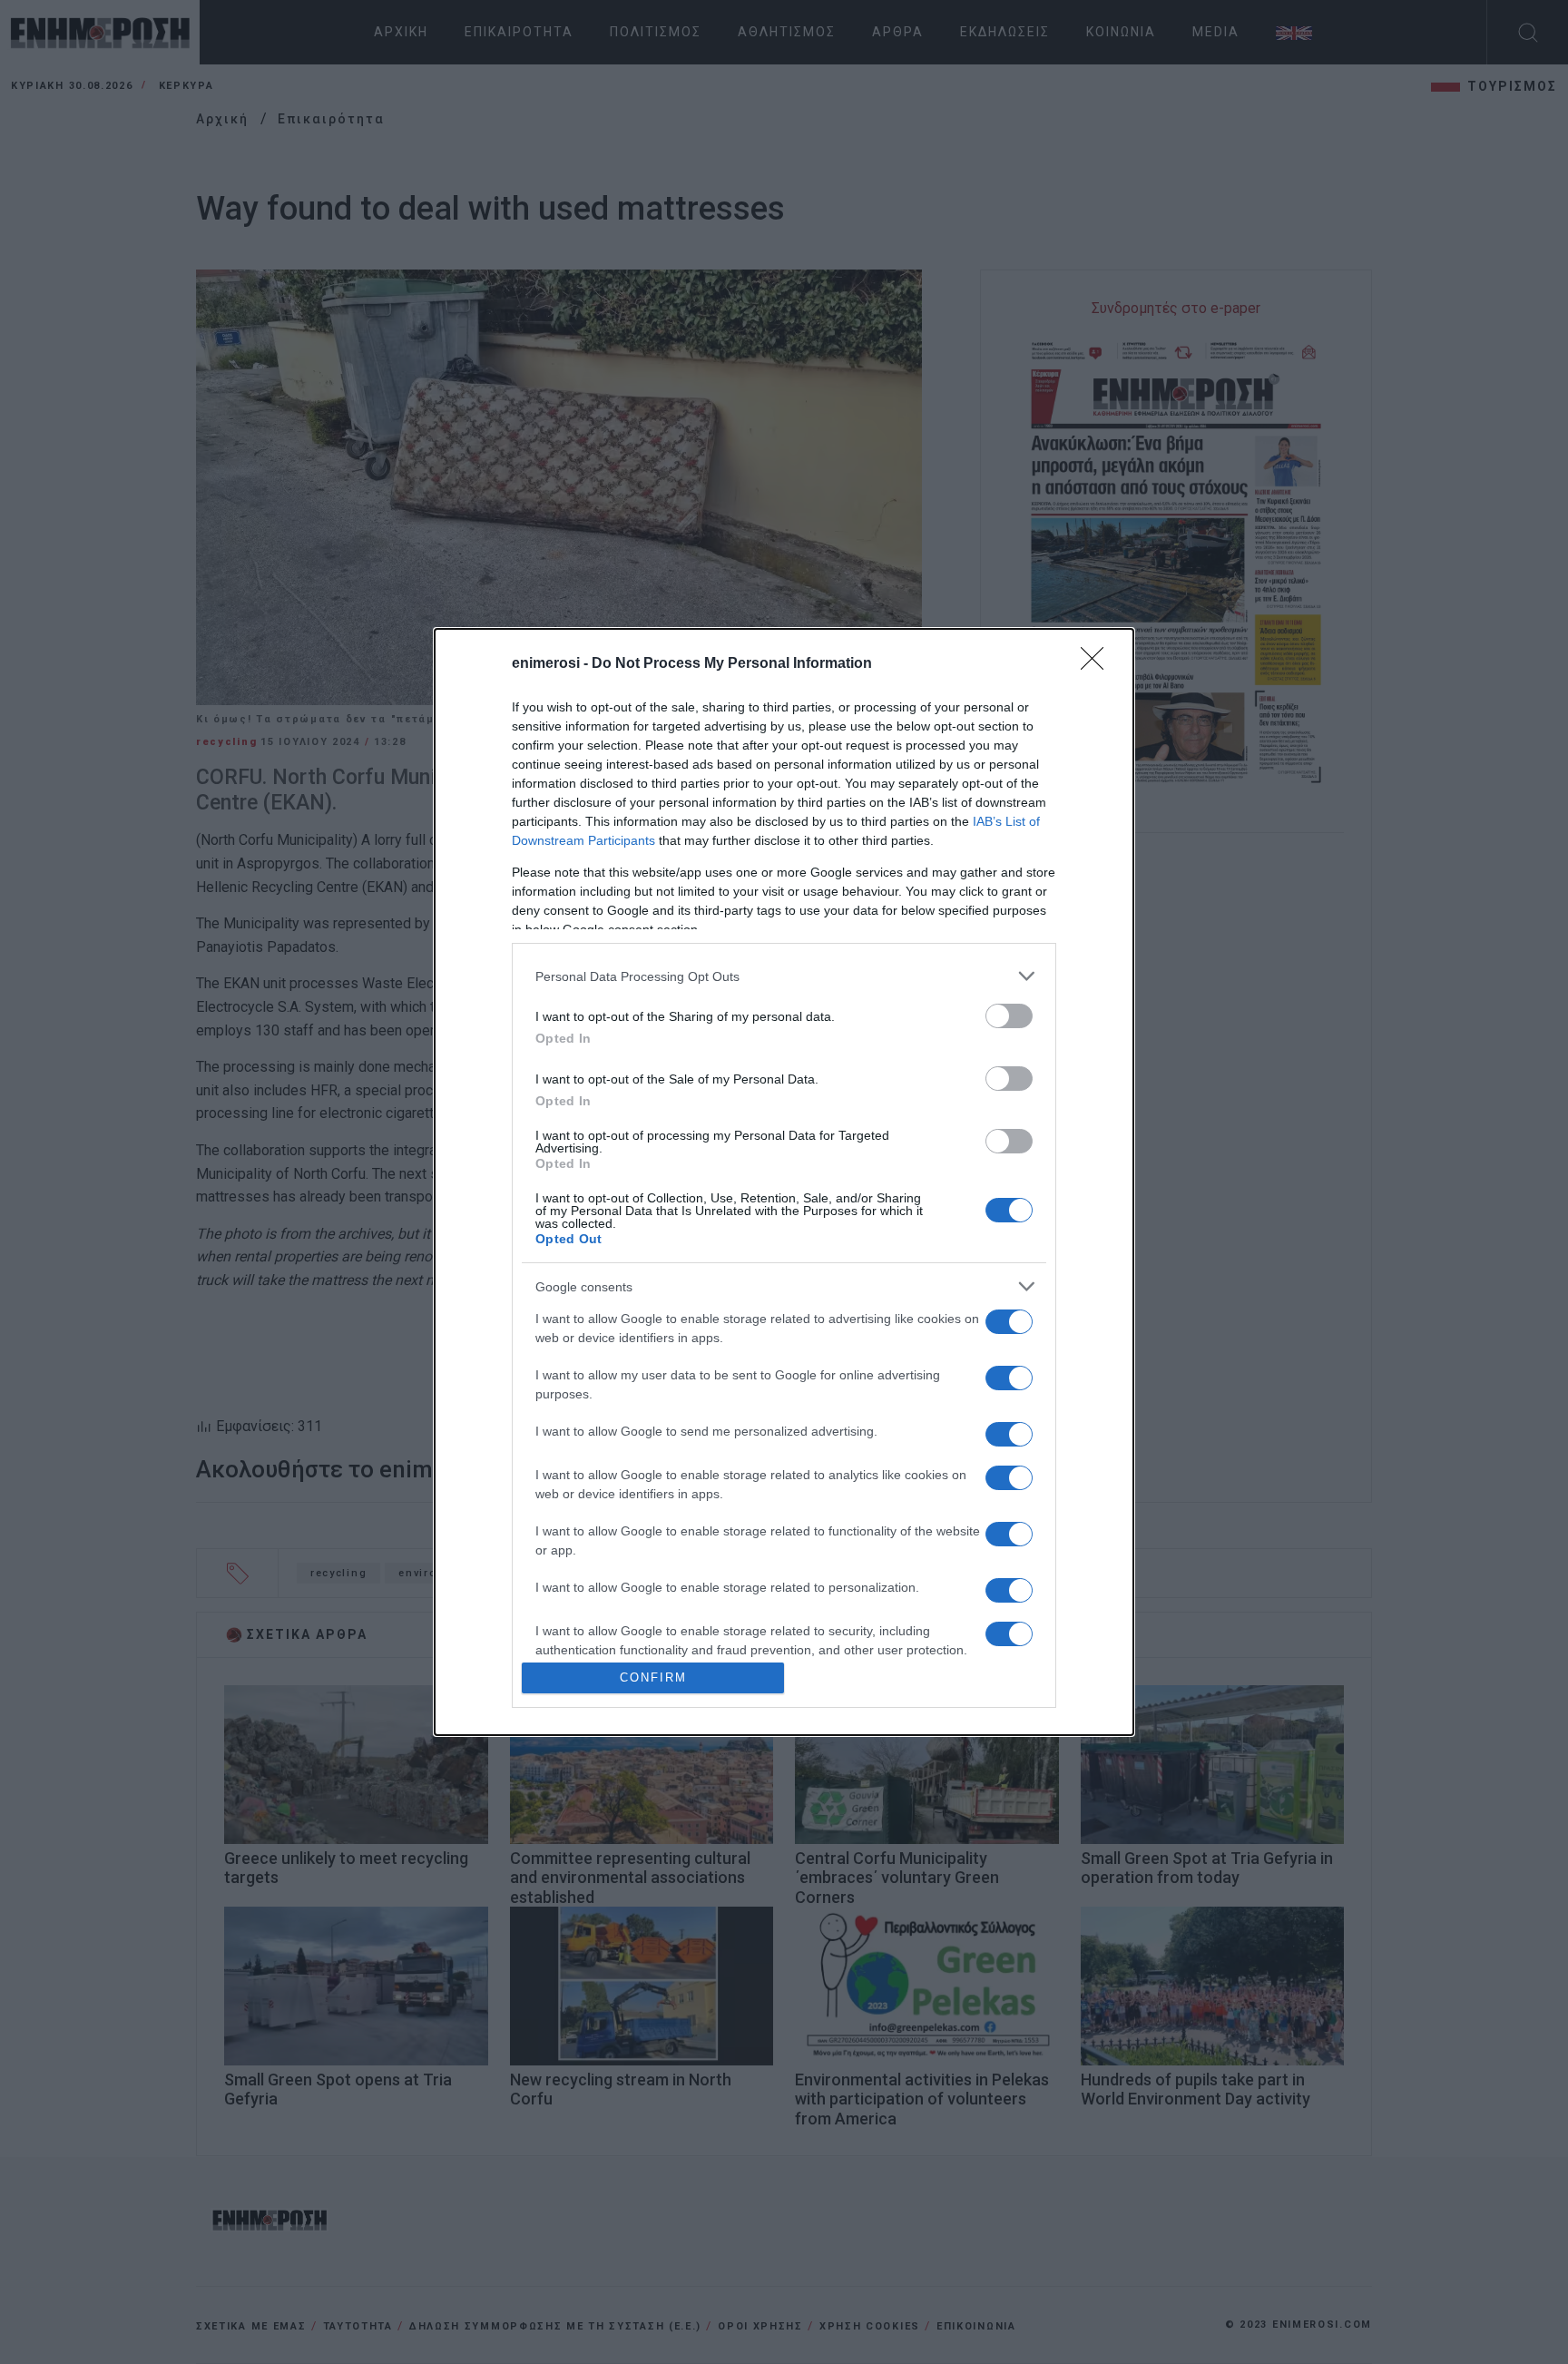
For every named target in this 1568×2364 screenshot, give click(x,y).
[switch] (1009, 1016)
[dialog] (784, 1182)
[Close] (1098, 664)
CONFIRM (653, 1677)
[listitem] (784, 976)
